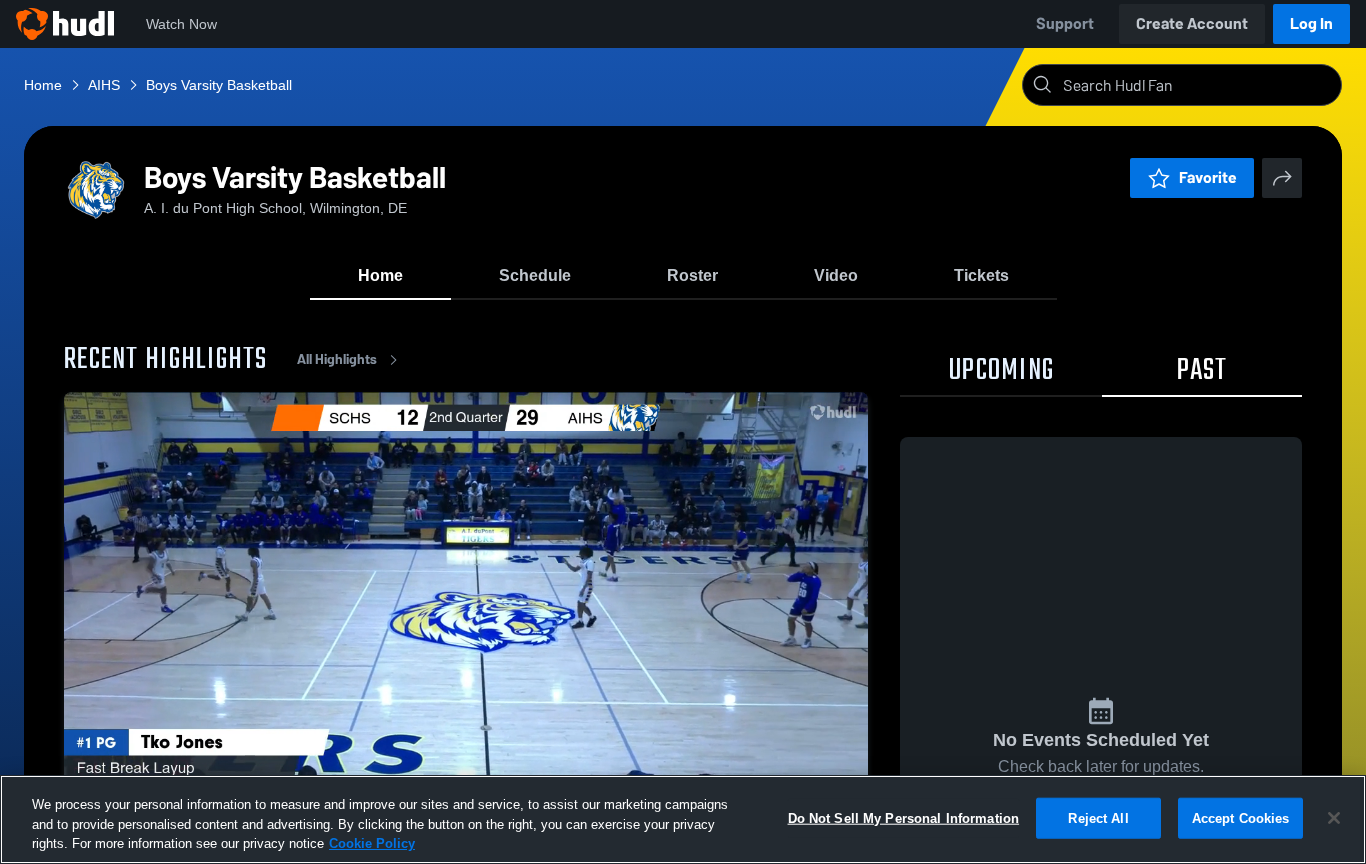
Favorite (1208, 177)
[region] (683, 819)
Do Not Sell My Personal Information (904, 817)
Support (1065, 23)
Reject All (1098, 817)
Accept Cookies (1241, 817)
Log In (1311, 23)
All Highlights (337, 359)
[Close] (1334, 818)
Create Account (1192, 23)
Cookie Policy (372, 843)
